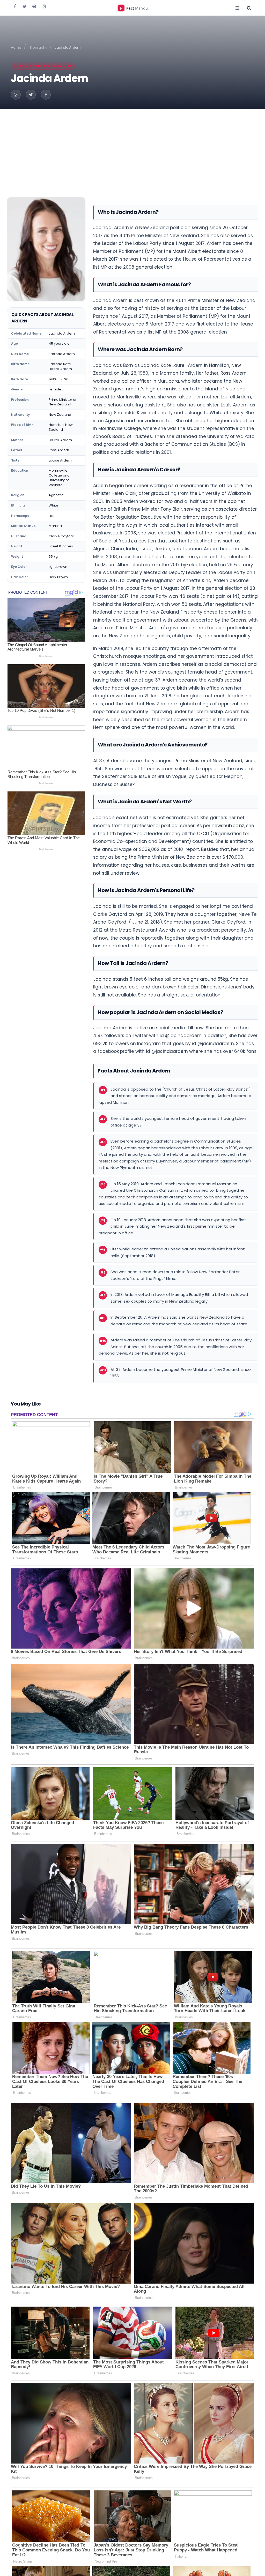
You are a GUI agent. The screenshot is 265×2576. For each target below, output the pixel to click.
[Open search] (249, 8)
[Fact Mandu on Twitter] (25, 6)
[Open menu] (237, 8)
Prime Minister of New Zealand (43, 66)
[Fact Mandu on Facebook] (15, 6)
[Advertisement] (132, 148)
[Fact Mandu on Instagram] (44, 6)
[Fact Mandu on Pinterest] (34, 6)
